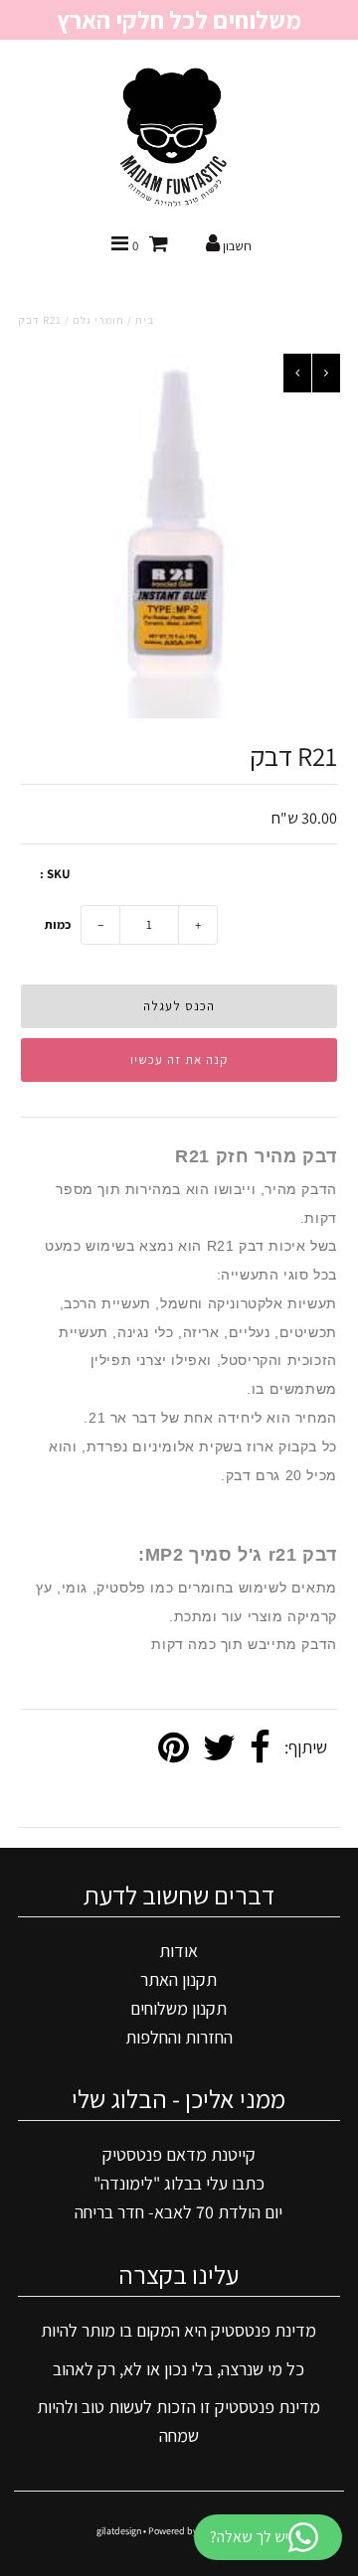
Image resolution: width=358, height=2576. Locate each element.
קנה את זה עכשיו (179, 1060)
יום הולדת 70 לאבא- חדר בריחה (179, 2212)
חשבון (236, 246)
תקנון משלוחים (179, 2008)
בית (145, 320)
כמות (58, 924)
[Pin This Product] (174, 1748)
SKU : (55, 874)
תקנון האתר (179, 1979)
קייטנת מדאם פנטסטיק (179, 2154)
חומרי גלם (98, 320)
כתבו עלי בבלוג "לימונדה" (179, 2183)
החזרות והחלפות (179, 2037)
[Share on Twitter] (219, 1748)
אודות (179, 1951)
